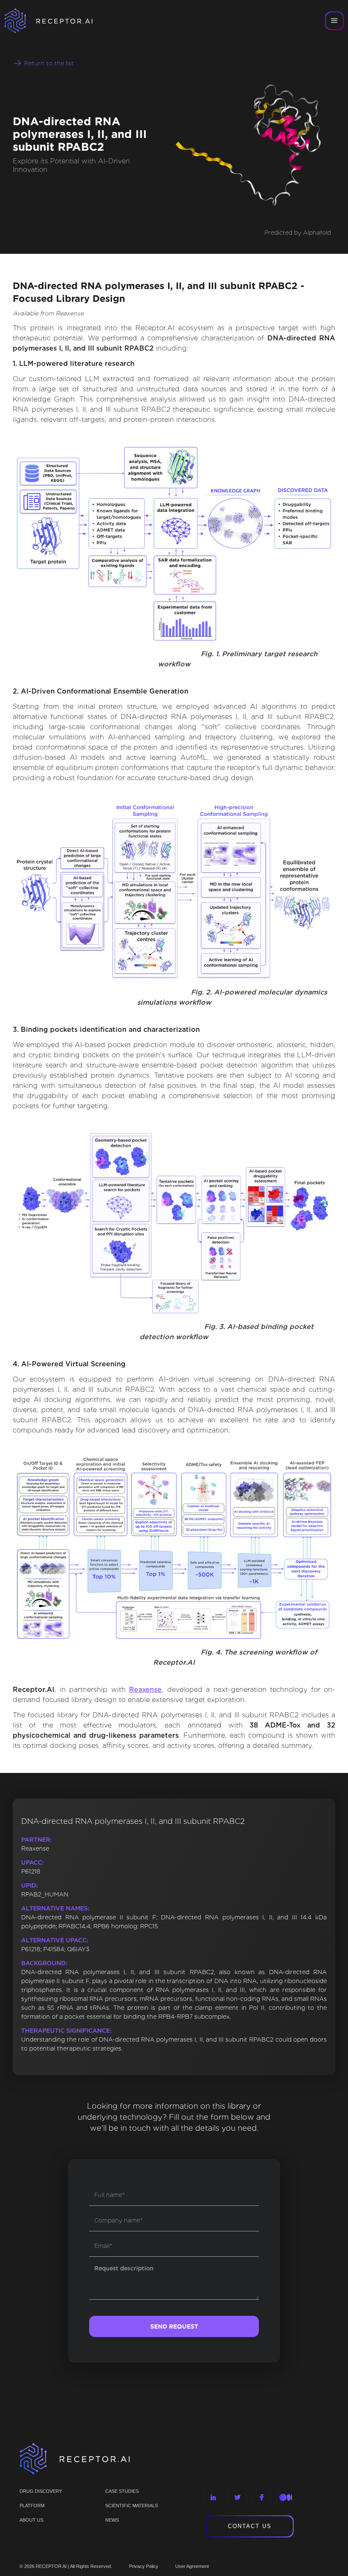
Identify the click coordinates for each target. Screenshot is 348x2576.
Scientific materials (132, 2506)
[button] (334, 21)
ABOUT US (31, 2520)
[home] (59, 21)
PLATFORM (32, 2506)
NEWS (112, 2520)
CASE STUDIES (122, 2491)
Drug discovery (41, 2491)
